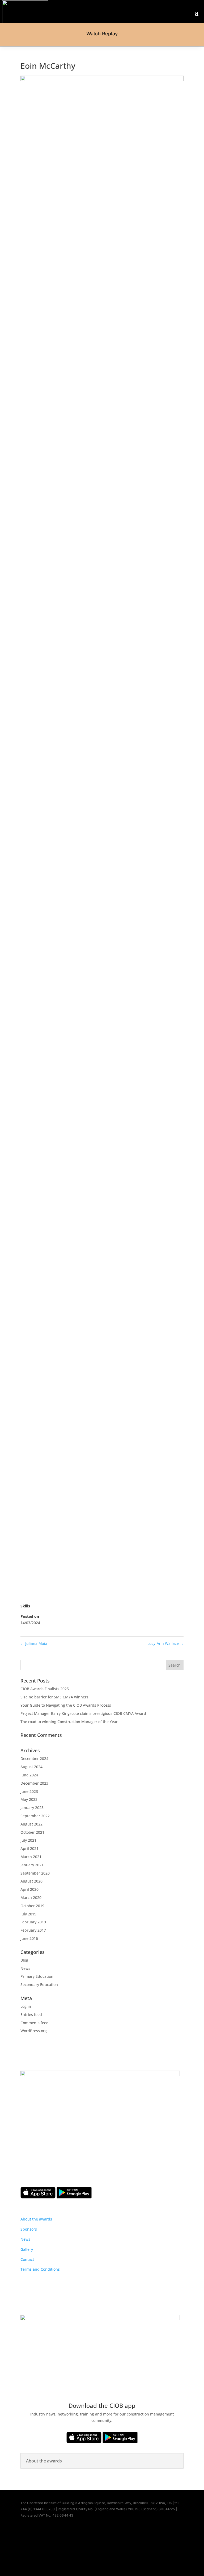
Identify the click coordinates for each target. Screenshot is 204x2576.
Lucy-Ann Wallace (165, 1643)
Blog (24, 1960)
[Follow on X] (102, 2552)
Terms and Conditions (40, 2269)
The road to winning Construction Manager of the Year (69, 1722)
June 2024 (29, 1775)
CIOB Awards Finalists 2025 (45, 1689)
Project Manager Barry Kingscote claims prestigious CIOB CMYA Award (83, 1713)
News (25, 1968)
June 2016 (29, 1938)
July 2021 (28, 1840)
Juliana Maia (34, 1643)
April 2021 (29, 1848)
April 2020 (29, 1889)
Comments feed (35, 2023)
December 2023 (34, 1783)
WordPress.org (34, 2031)
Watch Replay (102, 34)
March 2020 (31, 1898)
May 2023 (29, 1799)
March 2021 (31, 1857)
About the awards (36, 2219)
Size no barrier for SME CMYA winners (54, 1697)
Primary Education (37, 1976)
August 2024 (31, 1767)
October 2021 (32, 1832)
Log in (26, 2006)
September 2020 (35, 1873)
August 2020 (31, 1881)
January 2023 (32, 1808)
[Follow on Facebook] (89, 2552)
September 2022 (35, 1816)
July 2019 (28, 1914)
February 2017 (33, 1930)
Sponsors (29, 2229)
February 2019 (33, 1922)
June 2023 (29, 1791)
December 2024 (34, 1758)
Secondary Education (39, 1985)
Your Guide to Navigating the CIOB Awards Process (66, 1705)
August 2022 (31, 1824)
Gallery (27, 2249)
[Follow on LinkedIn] (115, 2552)
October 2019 (32, 1906)
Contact (27, 2259)
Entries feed (31, 2015)
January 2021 (32, 1865)
